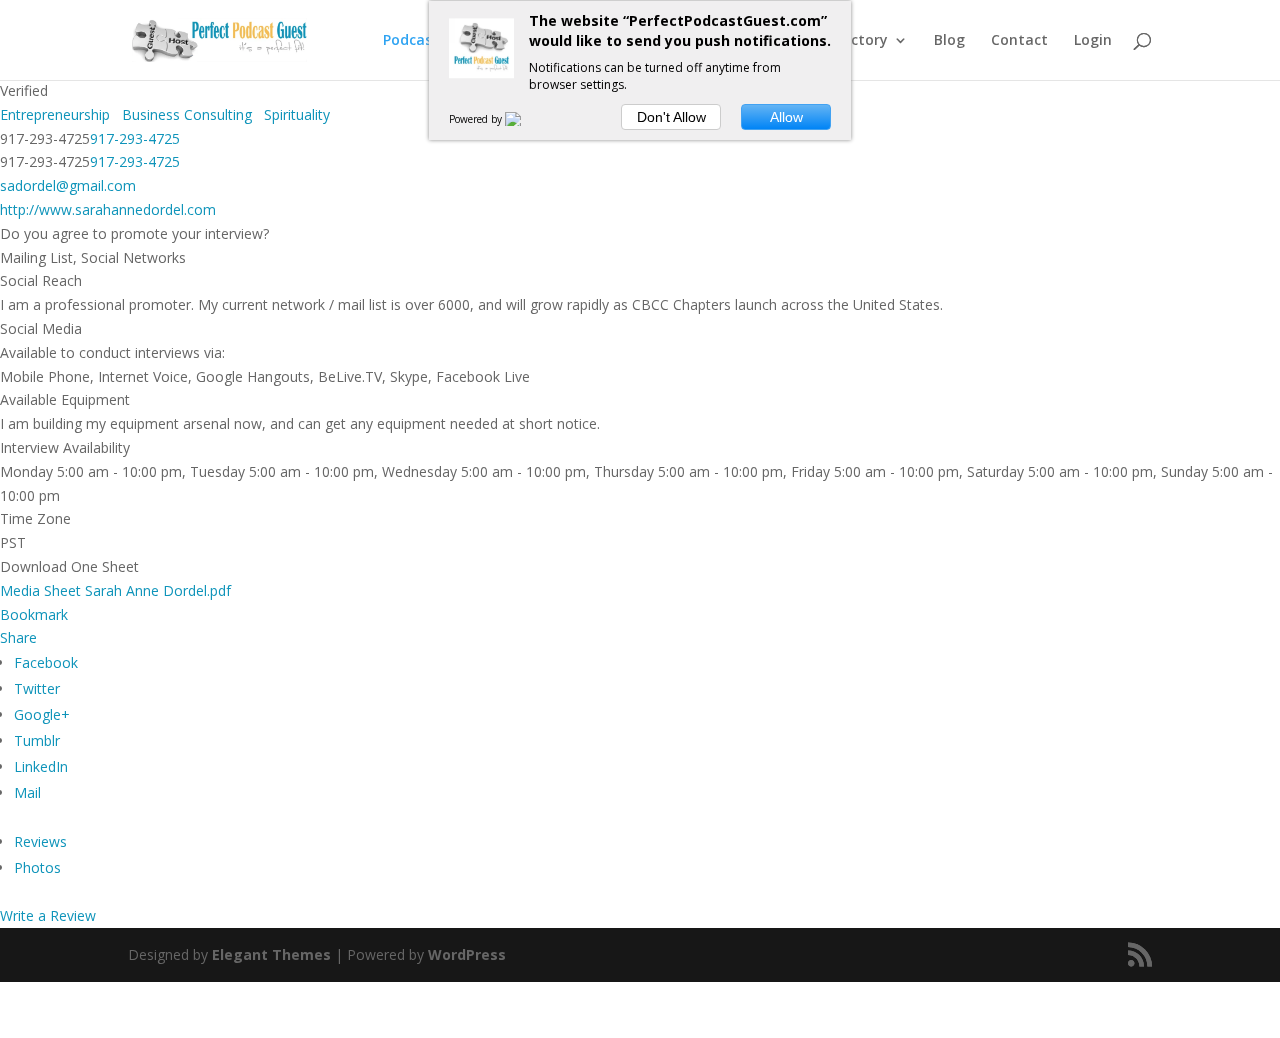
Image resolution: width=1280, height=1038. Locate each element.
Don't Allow (671, 117)
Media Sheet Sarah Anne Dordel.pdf (115, 590)
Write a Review (48, 915)
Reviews (40, 841)
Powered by (477, 119)
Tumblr (37, 740)
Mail (27, 792)
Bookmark (34, 614)
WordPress (467, 954)
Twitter (37, 688)
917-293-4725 (135, 138)
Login (1093, 41)
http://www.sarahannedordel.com (108, 209)
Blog (949, 41)
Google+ (42, 714)
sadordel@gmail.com (68, 185)
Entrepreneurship (55, 114)
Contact (1019, 41)
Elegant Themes (271, 954)
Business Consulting (185, 114)
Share (18, 637)
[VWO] (525, 119)
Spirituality (295, 114)
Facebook (46, 662)
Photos (37, 867)
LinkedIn (41, 766)
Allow (786, 117)
